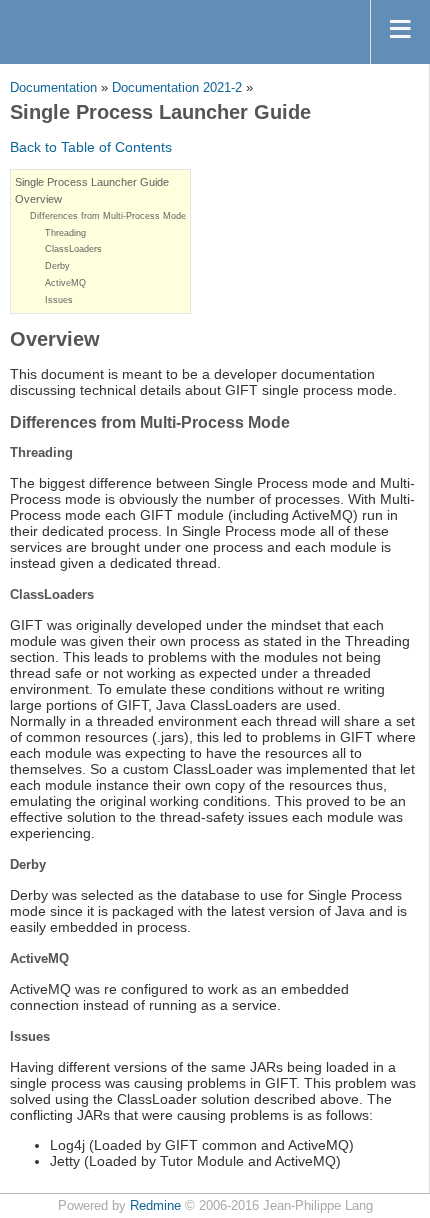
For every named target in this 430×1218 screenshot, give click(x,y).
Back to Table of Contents (91, 147)
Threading (65, 233)
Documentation (53, 88)
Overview (38, 199)
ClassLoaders (73, 249)
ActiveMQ (65, 283)
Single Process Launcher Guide (92, 182)
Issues (59, 300)
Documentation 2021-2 (177, 88)
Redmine (155, 1206)
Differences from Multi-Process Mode (108, 216)
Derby (57, 266)
